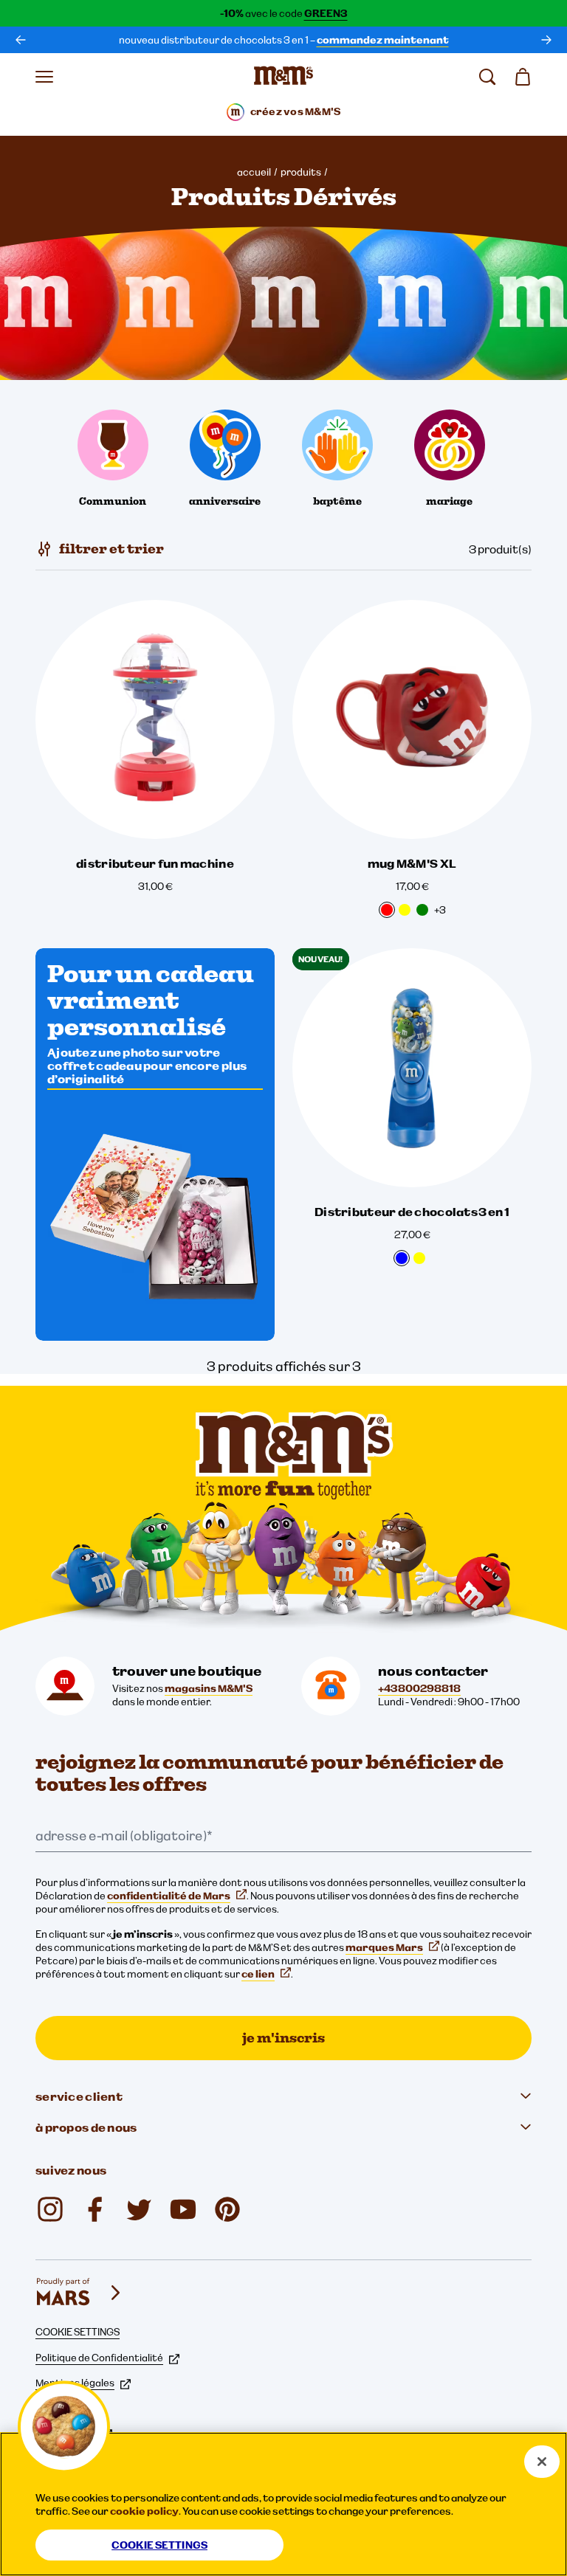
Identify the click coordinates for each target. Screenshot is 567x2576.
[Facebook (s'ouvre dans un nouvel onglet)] (94, 2209)
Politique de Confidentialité (99, 2358)
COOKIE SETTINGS (78, 2332)
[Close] (542, 2462)
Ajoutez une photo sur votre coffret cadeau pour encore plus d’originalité (147, 1066)
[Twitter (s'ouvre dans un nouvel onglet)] (139, 2209)
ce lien (258, 1974)
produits (301, 172)
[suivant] (546, 40)
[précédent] (21, 40)
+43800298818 (419, 1688)
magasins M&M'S (209, 1688)
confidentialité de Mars (169, 1896)
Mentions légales (75, 2383)
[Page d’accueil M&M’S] (283, 77)
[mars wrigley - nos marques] (80, 2293)
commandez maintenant (383, 40)
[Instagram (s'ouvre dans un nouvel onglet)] (50, 2209)
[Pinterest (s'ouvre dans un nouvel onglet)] (227, 2209)
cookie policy (144, 2511)
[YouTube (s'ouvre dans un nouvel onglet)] (183, 2209)
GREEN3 (326, 13)
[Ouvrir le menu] (44, 77)
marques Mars (384, 1947)
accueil (254, 172)
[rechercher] (487, 77)
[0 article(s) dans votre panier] (523, 77)
